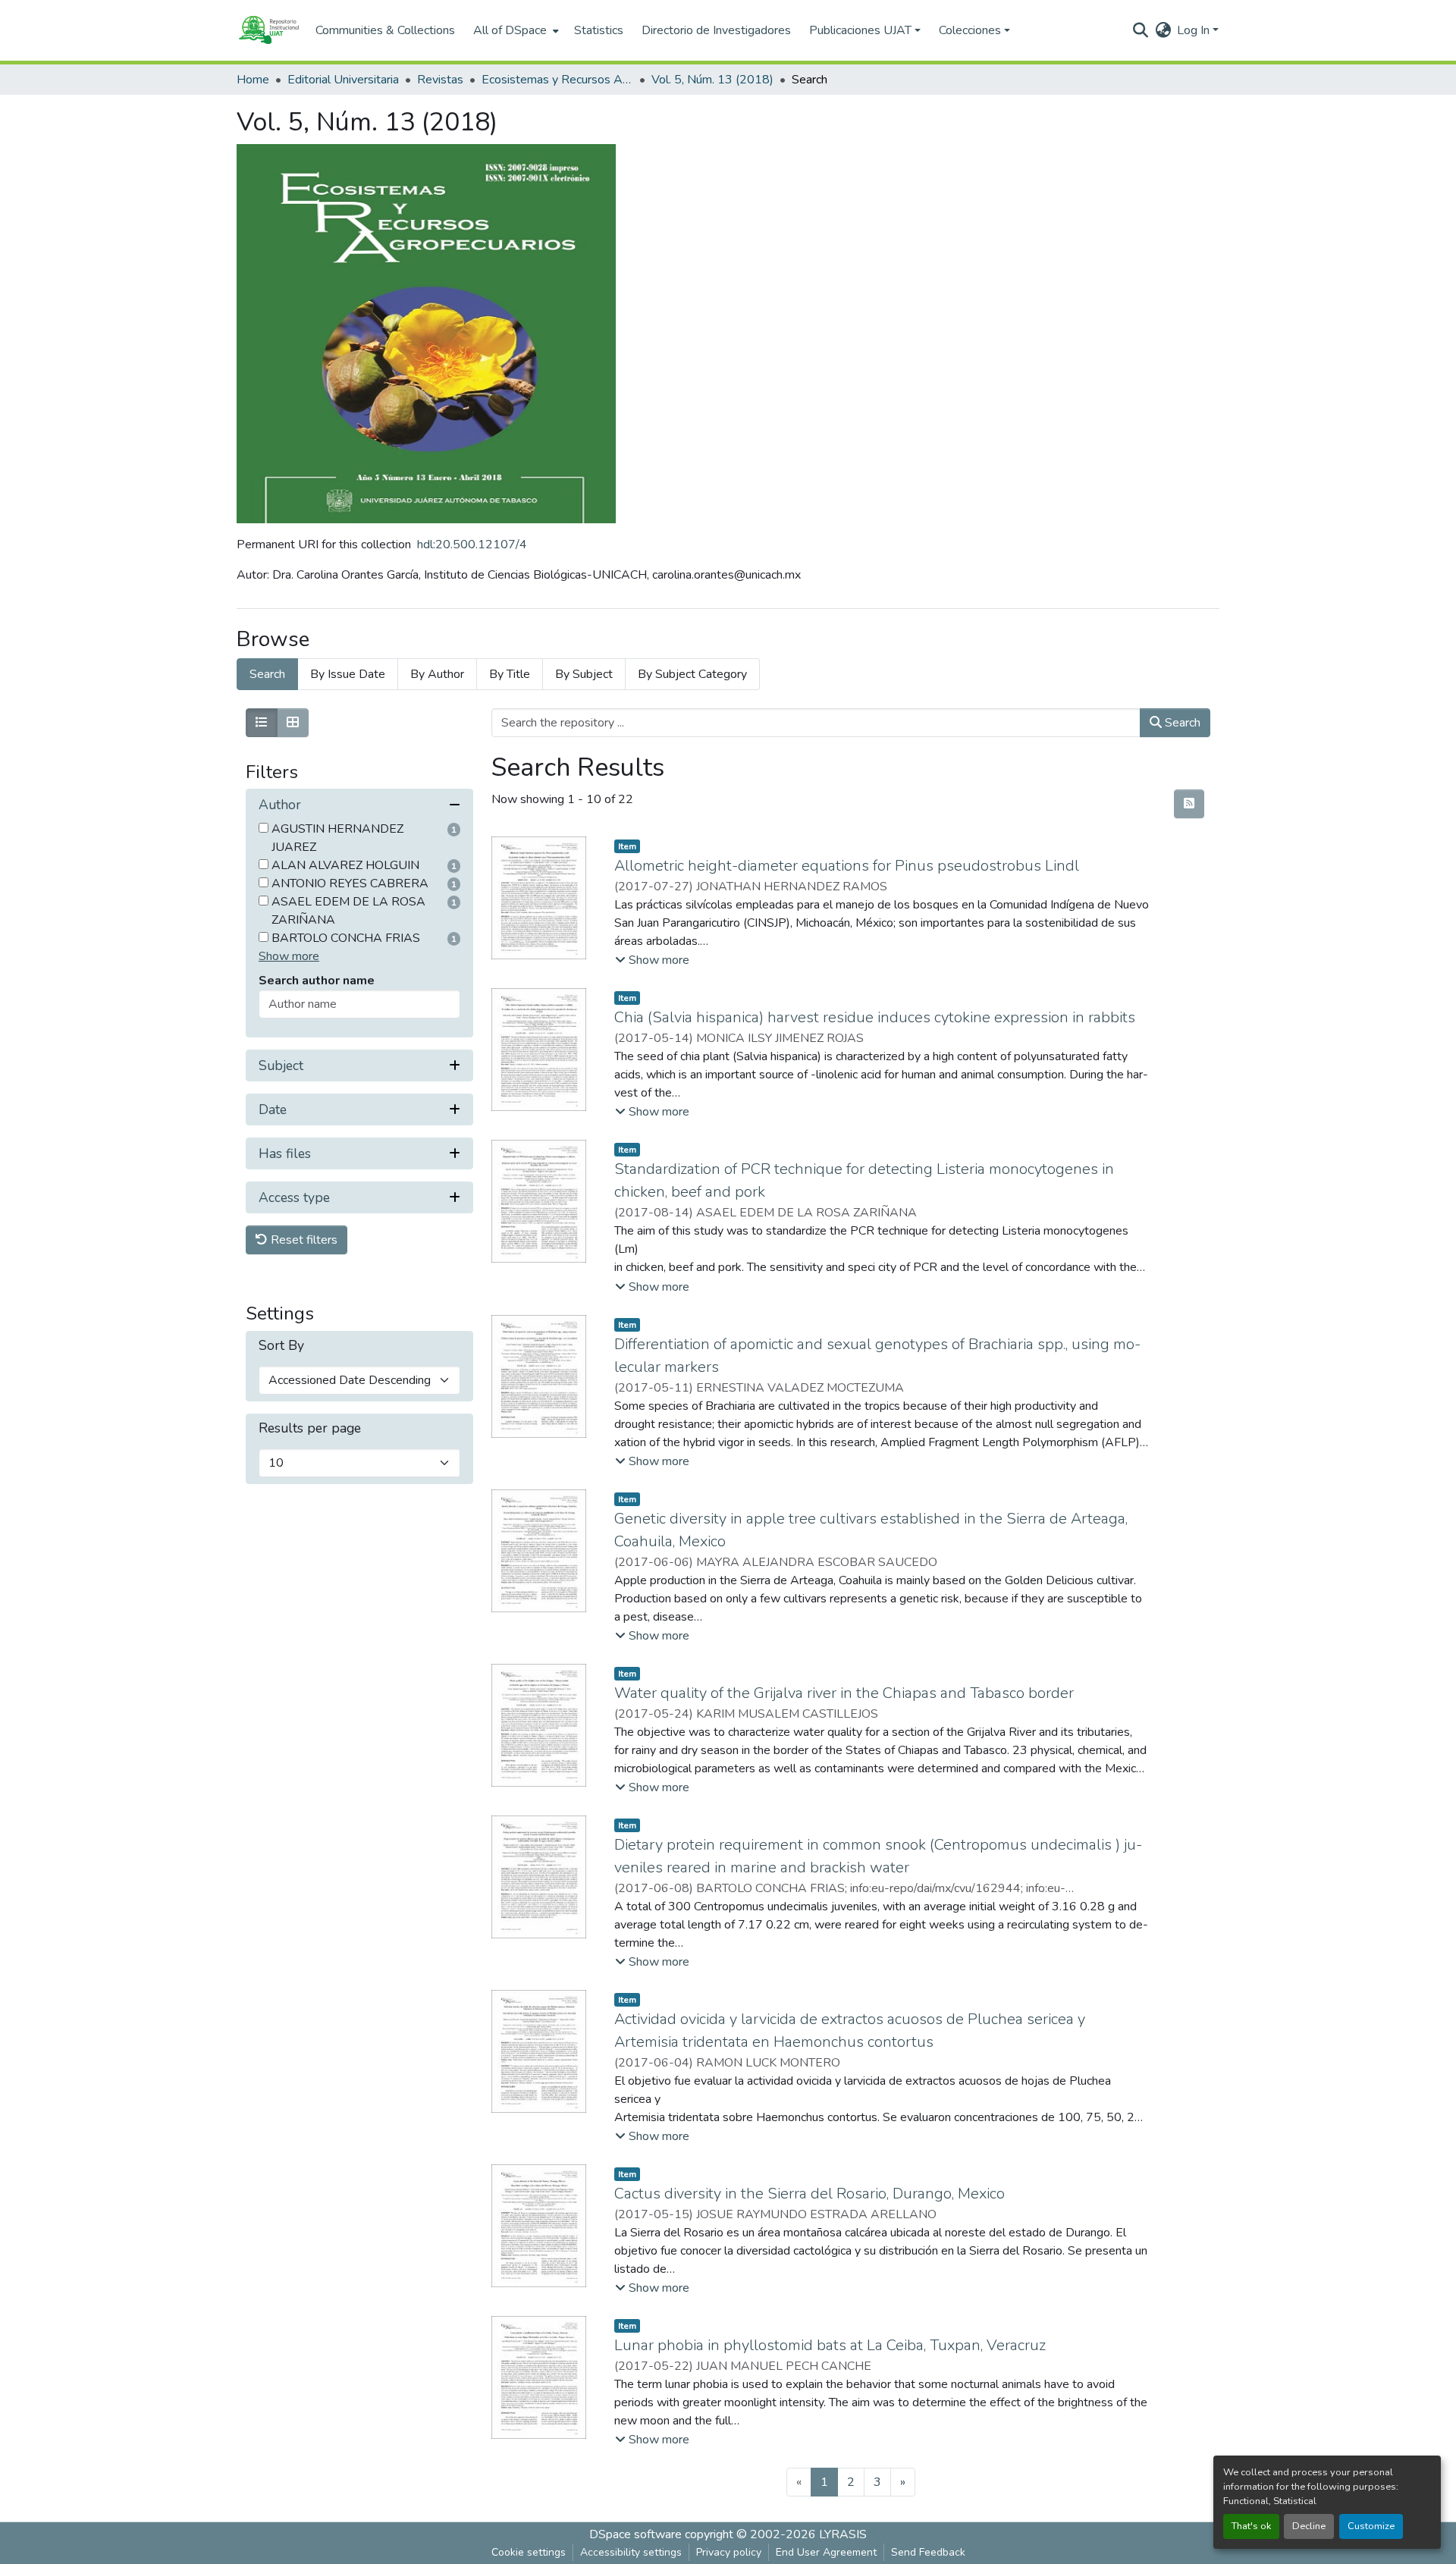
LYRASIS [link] (843, 2534)
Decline (1309, 2526)
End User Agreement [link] (826, 2552)
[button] (268, 30)
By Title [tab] (510, 674)
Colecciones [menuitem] (970, 30)
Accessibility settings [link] (631, 2552)
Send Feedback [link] (928, 2552)
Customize (1371, 2526)
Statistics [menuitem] (599, 30)
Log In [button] (1195, 30)
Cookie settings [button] (529, 2552)
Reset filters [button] (303, 1241)
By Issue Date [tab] (348, 674)
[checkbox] (264, 829)
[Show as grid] (293, 723)
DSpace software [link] (635, 2534)
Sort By (281, 1346)
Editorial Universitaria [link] (343, 80)
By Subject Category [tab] (692, 674)
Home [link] (253, 80)
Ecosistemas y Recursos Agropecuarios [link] (557, 80)
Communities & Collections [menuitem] (385, 30)
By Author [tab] (437, 674)
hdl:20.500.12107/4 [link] (472, 544)
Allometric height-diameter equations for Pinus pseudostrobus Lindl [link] (847, 866)
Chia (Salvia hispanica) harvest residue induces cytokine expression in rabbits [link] (875, 1017)
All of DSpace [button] (510, 30)
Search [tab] (267, 674)
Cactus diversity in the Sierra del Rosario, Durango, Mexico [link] (810, 2194)
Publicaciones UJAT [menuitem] (860, 30)
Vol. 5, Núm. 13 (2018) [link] (712, 80)
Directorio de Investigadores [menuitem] (716, 30)
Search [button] (1181, 723)
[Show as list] (262, 723)
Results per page (310, 1429)
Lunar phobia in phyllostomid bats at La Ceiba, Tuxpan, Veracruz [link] (830, 2345)
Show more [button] (289, 957)
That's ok (1251, 2526)
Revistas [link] (440, 80)
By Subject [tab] (584, 674)
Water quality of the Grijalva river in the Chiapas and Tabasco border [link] (844, 1693)
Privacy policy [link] (729, 2552)
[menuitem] (515, 30)
